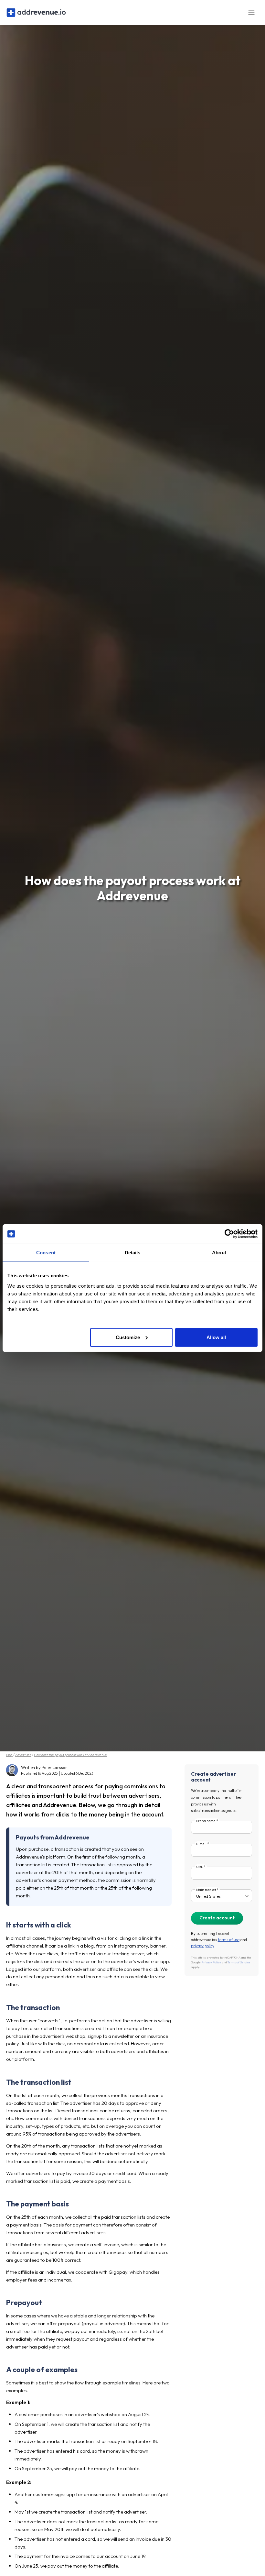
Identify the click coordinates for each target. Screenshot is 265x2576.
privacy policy (202, 1946)
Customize (128, 1337)
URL (200, 1867)
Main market (206, 1890)
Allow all (216, 1337)
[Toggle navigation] (251, 12)
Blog (9, 1755)
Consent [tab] (46, 1253)
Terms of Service (239, 1962)
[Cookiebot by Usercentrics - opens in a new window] (229, 1234)
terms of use (229, 1940)
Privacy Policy (211, 1962)
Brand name (206, 1821)
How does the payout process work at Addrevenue (70, 1755)
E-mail (201, 1844)
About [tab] (219, 1253)
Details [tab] (133, 1253)
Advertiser (23, 1755)
